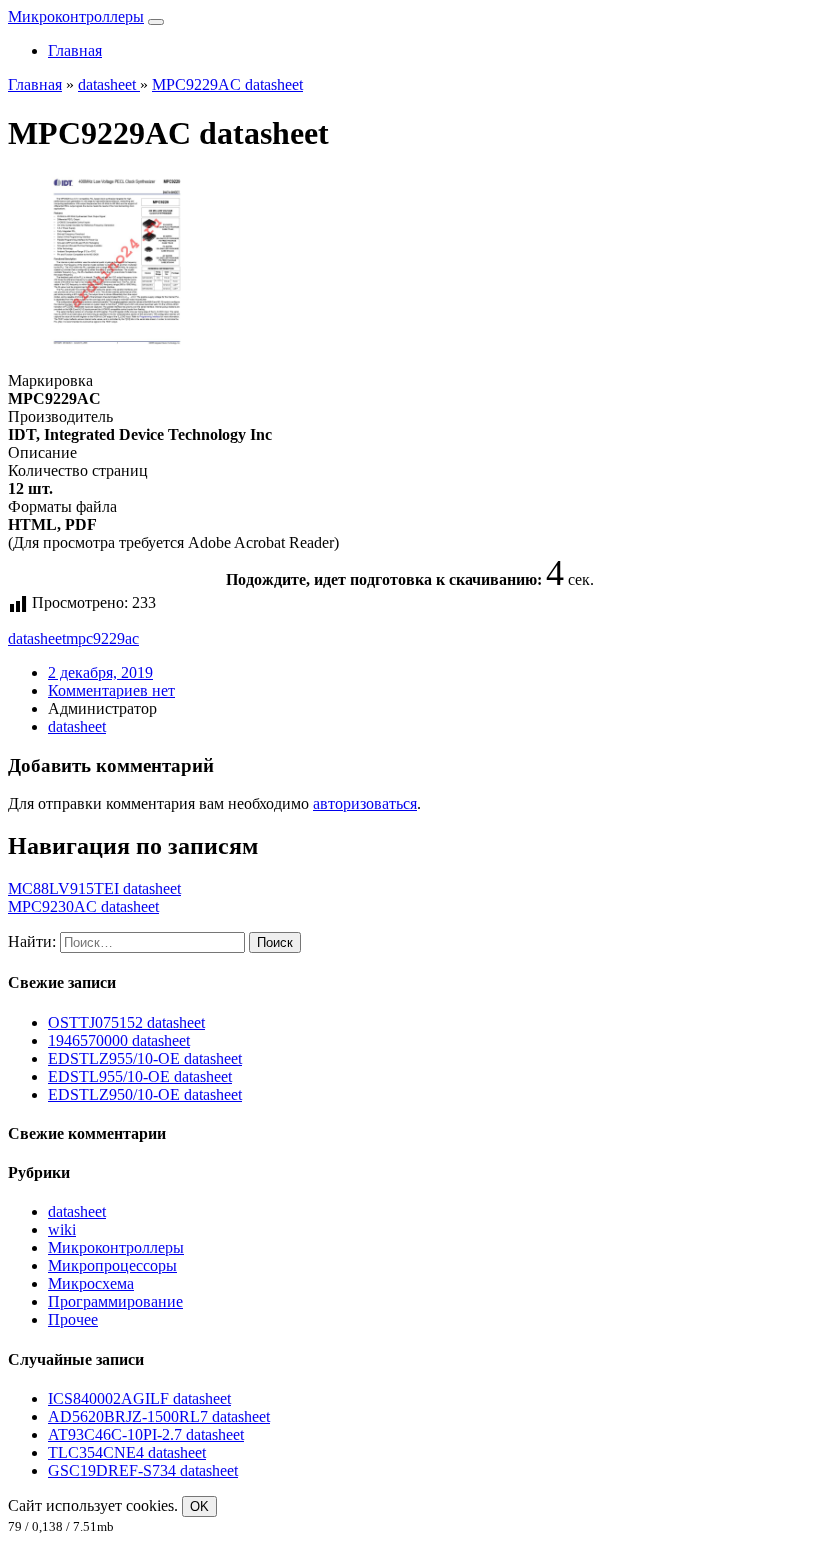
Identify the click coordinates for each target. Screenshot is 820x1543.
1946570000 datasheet (119, 1040)
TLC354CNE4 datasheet (127, 1452)
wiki (62, 1229)
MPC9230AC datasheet (83, 906)
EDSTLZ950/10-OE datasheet (145, 1094)
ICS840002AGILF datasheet (139, 1398)
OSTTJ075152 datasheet (126, 1022)
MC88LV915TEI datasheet (94, 888)
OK (199, 1506)
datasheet (37, 638)
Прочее (73, 1319)
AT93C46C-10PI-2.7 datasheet (146, 1434)
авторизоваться (365, 803)
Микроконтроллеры (76, 16)
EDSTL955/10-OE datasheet (140, 1076)
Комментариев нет (111, 690)
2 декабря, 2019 (100, 672)
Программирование (115, 1301)
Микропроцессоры (112, 1265)
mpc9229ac (102, 638)
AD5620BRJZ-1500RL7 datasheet (159, 1416)
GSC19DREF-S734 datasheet (143, 1470)
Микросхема (91, 1283)
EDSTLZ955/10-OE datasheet (145, 1058)
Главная (75, 50)
